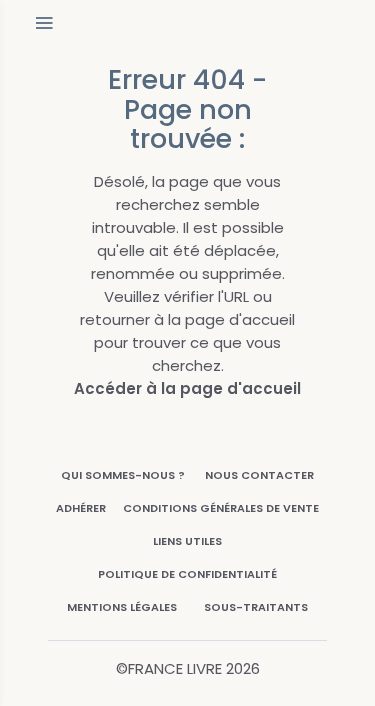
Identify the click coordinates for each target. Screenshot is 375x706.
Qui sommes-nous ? (123, 475)
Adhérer (81, 508)
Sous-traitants (256, 607)
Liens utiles (187, 541)
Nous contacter (259, 475)
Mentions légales (122, 607)
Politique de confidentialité (187, 574)
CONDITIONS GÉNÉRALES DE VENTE (221, 508)
